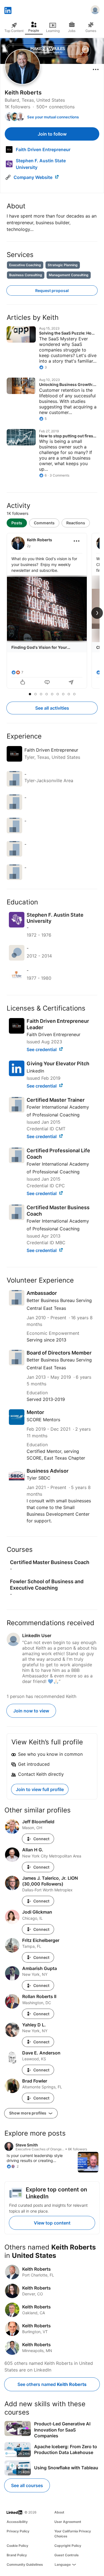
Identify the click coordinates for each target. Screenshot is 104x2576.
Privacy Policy (18, 2531)
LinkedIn (35, 1071)
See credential (42, 1049)
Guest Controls (67, 2555)
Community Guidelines (25, 2564)
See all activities (52, 708)
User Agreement (68, 2522)
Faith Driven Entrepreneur (54, 1034)
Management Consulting (69, 275)
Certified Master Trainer (56, 1100)
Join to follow (52, 134)
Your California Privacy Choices (73, 2534)
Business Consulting (26, 275)
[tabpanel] (52, 611)
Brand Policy (17, 2555)
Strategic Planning (63, 265)
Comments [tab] (44, 523)
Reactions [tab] (76, 523)
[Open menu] (96, 69)
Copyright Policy (68, 2546)
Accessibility (17, 2522)
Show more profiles (28, 2113)
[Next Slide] (97, 613)
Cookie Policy (17, 2546)
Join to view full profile (40, 1789)
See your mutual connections (53, 117)
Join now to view (31, 1711)
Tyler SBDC (39, 1478)
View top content (52, 2223)
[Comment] (47, 683)
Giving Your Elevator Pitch (58, 1063)
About (59, 2512)
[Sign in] (95, 11)
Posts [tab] (17, 523)
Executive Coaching (25, 265)
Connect (41, 1839)
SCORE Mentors (43, 1420)
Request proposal (52, 290)
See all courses (27, 2485)
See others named (52, 2384)
